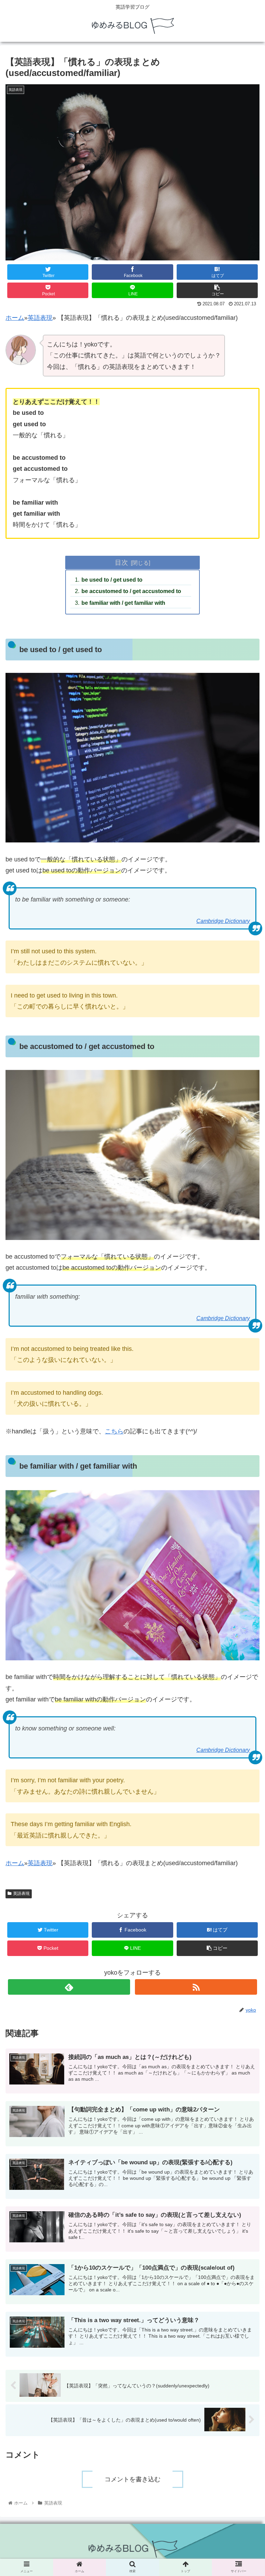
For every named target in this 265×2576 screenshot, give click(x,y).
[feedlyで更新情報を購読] (69, 1987)
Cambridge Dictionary (223, 921)
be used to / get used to (112, 580)
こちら (114, 1431)
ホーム (15, 318)
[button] (245, 1358)
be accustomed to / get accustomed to (131, 591)
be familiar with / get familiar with (123, 603)
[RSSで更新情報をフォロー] (196, 1987)
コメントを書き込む (132, 2479)
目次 (121, 562)
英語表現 (40, 318)
